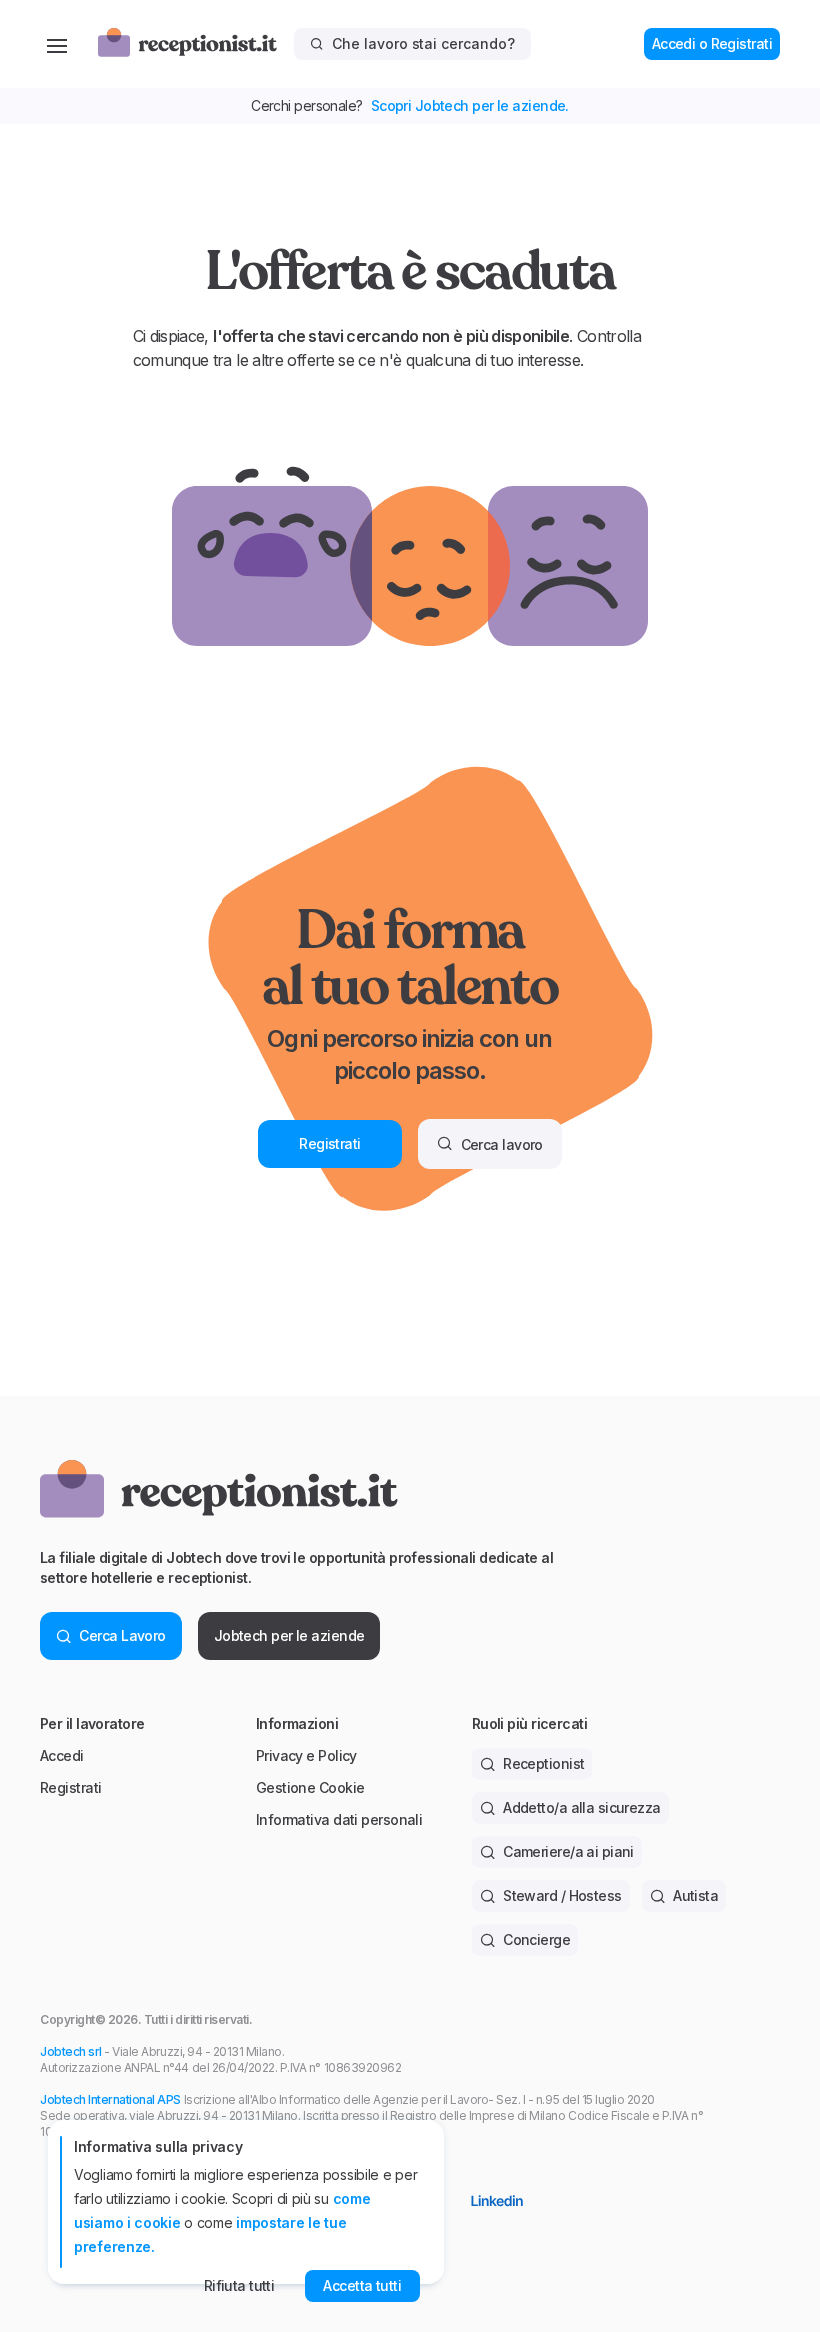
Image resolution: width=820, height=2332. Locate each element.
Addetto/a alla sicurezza (582, 1807)
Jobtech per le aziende (289, 1635)
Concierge (536, 1939)
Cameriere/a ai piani (568, 1851)
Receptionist (543, 1763)
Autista (695, 1895)
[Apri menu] (57, 44)
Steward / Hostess (562, 1895)
